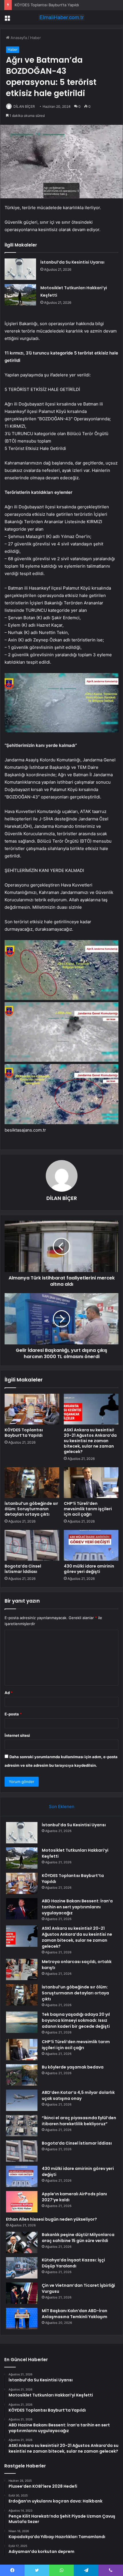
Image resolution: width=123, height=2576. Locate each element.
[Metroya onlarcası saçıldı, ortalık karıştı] (22, 1969)
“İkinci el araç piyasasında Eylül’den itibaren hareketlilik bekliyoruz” (79, 2121)
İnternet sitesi (17, 1735)
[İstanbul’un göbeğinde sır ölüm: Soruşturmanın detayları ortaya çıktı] (32, 1483)
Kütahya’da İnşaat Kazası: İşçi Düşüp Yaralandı (73, 2263)
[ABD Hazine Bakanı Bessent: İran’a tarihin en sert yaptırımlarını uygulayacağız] (22, 1909)
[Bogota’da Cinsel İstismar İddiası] (32, 1545)
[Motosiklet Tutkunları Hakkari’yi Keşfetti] (20, 295)
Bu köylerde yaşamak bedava (73, 2067)
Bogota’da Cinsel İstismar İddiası (23, 1569)
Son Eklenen (62, 1806)
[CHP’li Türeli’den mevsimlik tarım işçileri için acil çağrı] (91, 1483)
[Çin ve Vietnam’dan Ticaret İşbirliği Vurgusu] (22, 2293)
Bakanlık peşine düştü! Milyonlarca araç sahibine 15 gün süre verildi (78, 2238)
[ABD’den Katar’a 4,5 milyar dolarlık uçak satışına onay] (22, 2100)
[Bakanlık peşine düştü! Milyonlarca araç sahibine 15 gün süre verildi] (22, 2242)
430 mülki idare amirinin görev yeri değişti (89, 1569)
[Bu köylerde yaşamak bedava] (22, 2075)
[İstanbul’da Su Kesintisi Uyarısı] (20, 269)
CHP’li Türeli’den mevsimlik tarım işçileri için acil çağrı (88, 1509)
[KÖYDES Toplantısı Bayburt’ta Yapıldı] (32, 1409)
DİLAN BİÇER (24, 106)
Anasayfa (18, 38)
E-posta (13, 1714)
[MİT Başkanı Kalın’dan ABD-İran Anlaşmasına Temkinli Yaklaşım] (22, 2319)
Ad (9, 1693)
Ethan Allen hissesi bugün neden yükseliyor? (51, 2219)
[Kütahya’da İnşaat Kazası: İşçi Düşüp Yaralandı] (22, 2268)
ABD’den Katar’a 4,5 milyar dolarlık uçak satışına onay (78, 2095)
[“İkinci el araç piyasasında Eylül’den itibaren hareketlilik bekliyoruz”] (22, 2126)
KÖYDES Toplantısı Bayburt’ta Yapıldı (24, 1433)
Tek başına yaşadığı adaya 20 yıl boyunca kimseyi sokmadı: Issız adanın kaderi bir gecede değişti (76, 2020)
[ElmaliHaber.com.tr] (61, 17)
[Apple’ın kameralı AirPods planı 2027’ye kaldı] (22, 2202)
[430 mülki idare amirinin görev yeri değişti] (91, 1545)
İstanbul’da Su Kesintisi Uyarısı (72, 262)
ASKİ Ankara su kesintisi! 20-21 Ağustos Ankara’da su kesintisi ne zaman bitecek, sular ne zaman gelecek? (90, 1441)
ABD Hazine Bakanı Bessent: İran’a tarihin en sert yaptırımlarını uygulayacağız (77, 1907)
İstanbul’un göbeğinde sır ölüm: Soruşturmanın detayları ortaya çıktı (31, 1509)
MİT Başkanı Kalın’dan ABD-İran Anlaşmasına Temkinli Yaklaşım (75, 2314)
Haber (35, 38)
